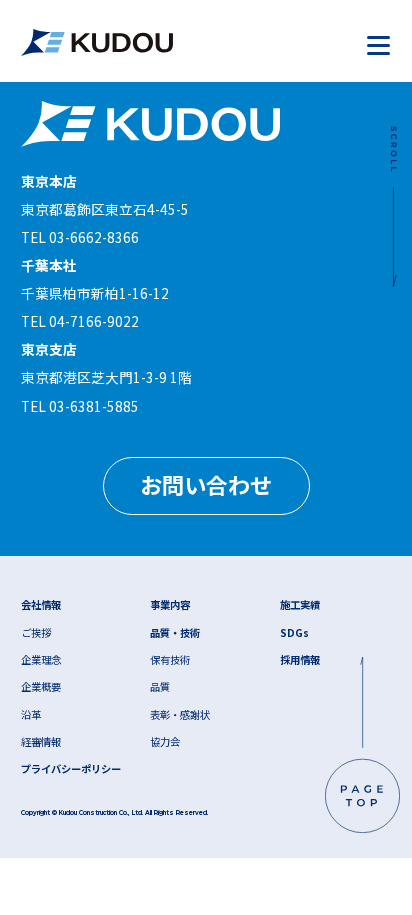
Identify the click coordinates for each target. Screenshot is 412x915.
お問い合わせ (206, 484)
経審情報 (41, 741)
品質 (160, 686)
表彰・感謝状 (180, 714)
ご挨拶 (36, 632)
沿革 (31, 714)
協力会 (165, 741)
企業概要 (41, 686)
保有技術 (170, 659)
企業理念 (41, 659)
